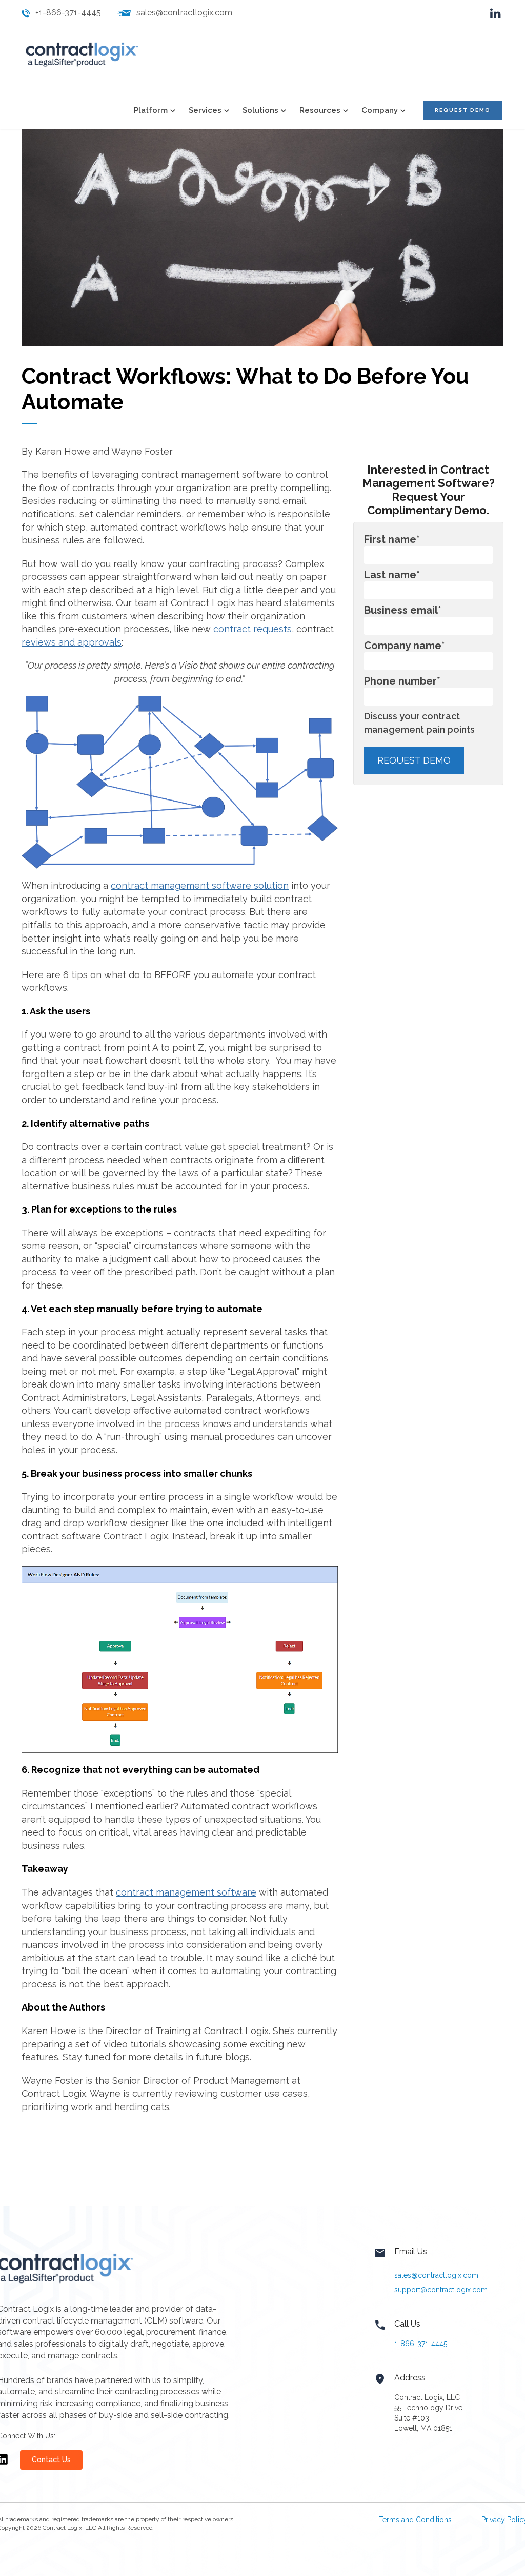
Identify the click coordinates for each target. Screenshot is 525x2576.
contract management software (186, 1892)
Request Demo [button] (463, 110)
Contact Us (51, 2460)
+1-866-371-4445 (68, 13)
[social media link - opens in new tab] (496, 13)
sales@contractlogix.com (184, 13)
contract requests (253, 629)
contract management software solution (200, 885)
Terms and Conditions (415, 2520)
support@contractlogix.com (441, 2290)
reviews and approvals (72, 642)
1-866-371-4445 (421, 2344)
